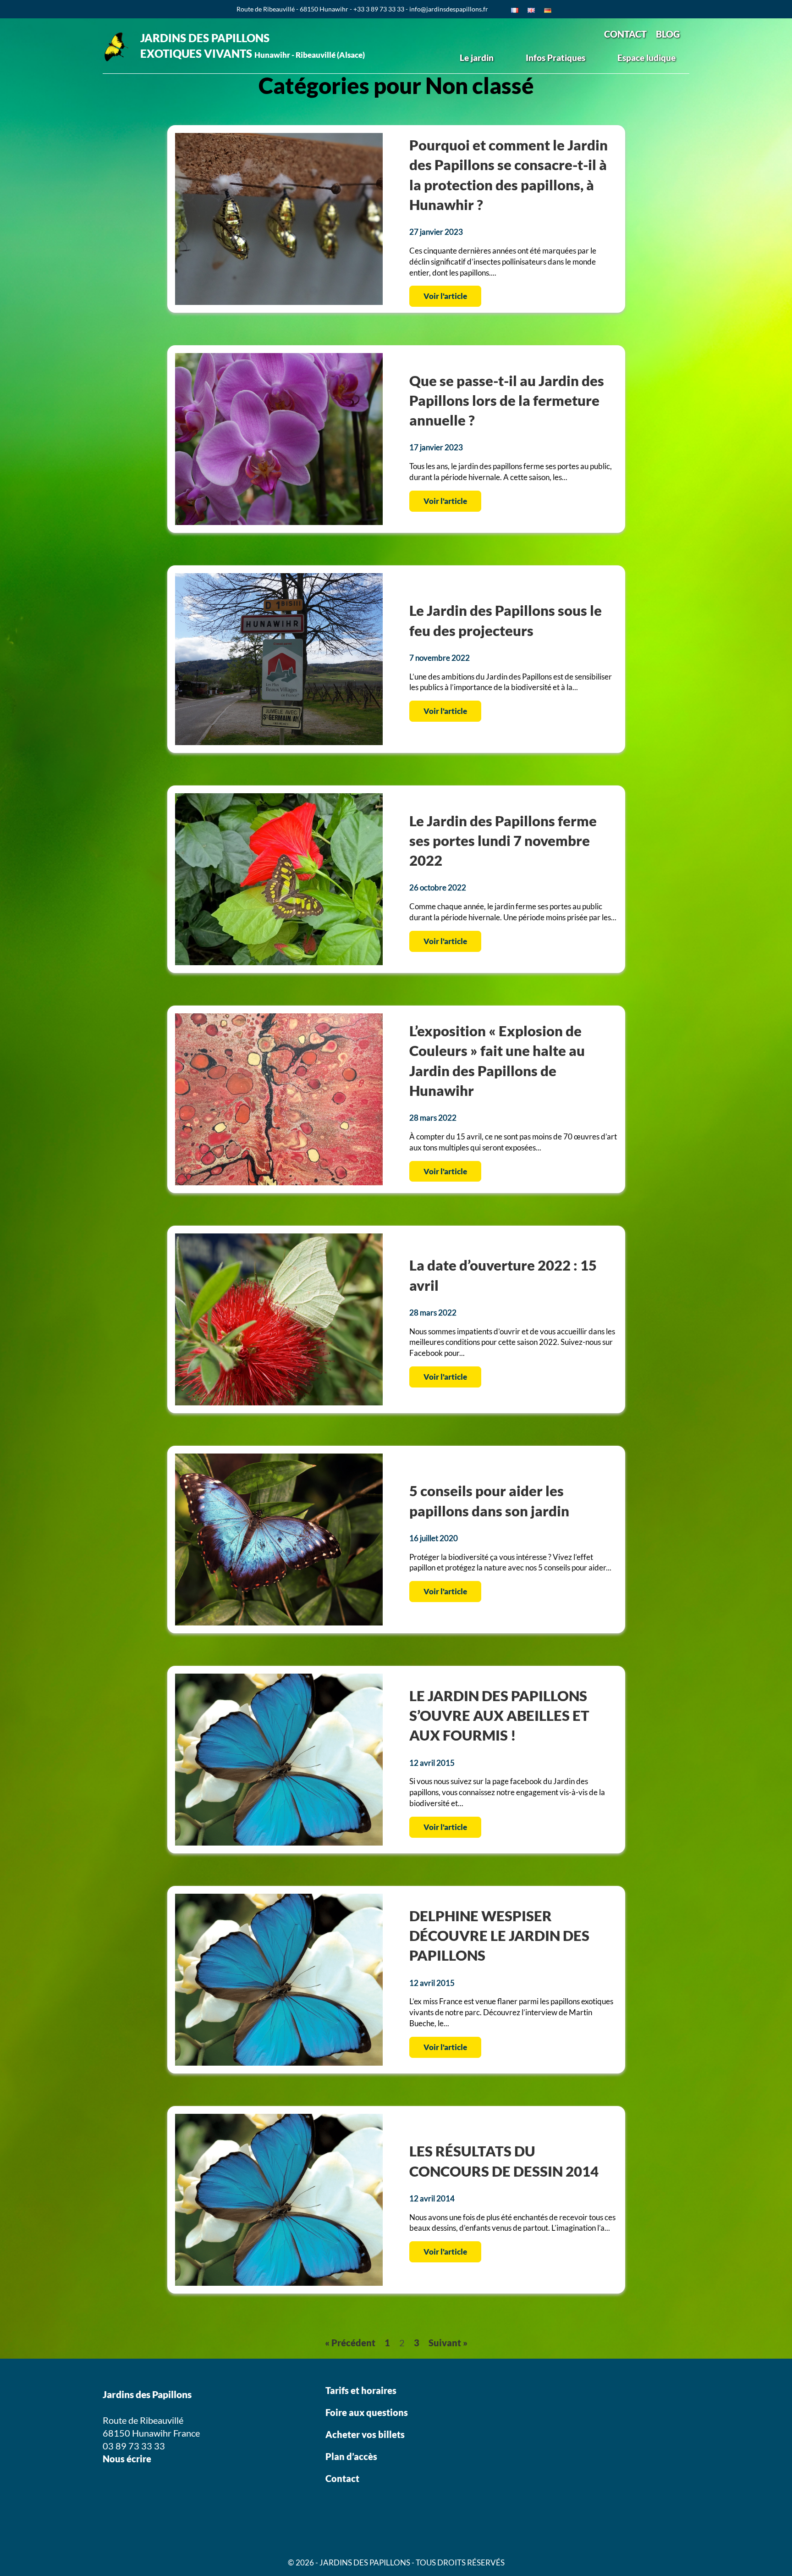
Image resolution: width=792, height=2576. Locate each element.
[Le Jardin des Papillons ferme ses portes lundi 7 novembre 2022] (279, 962)
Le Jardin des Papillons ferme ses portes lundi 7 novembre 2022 (503, 841)
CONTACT (625, 34)
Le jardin (477, 58)
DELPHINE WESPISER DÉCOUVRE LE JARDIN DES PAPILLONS (499, 1936)
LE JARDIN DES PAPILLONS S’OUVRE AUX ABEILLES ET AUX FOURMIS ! (499, 1716)
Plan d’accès (351, 2456)
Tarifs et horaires (361, 2390)
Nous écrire (127, 2459)
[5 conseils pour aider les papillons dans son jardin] (279, 1622)
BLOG (668, 34)
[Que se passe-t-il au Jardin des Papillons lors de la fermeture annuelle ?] (279, 522)
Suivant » (448, 2343)
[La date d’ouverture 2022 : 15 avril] (279, 1402)
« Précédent (350, 2343)
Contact (342, 2478)
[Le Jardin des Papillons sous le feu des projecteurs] (279, 742)
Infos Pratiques (555, 58)
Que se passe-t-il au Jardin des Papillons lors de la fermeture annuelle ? (507, 401)
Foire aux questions (367, 2412)
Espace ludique (646, 58)
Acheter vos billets (366, 2434)
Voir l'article (445, 296)
